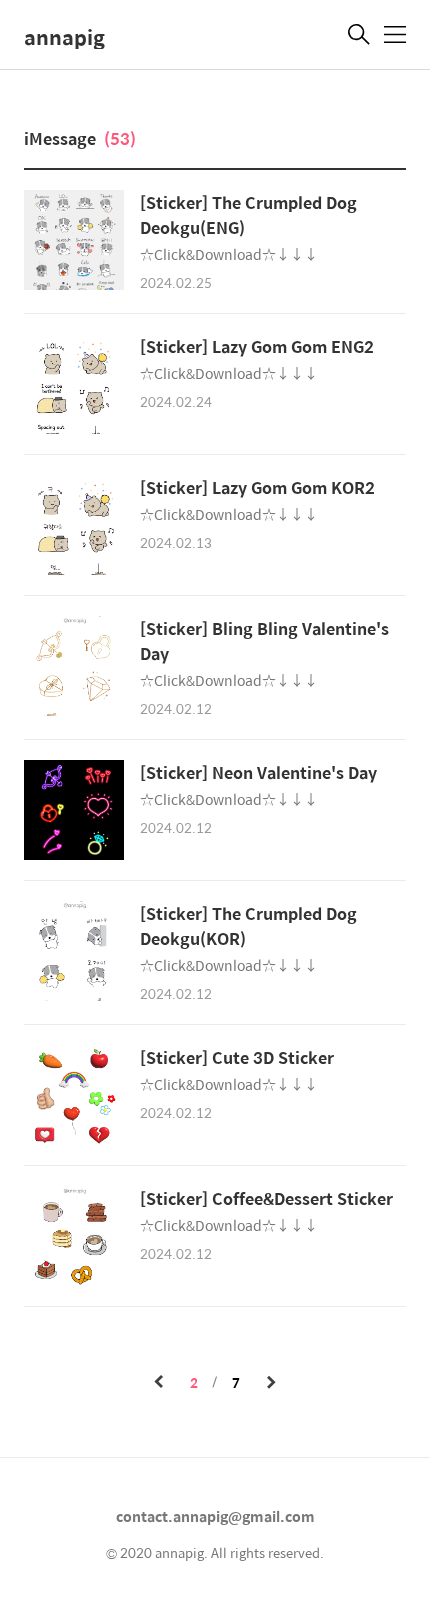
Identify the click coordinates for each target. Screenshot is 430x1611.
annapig (64, 36)
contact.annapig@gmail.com (215, 1516)
